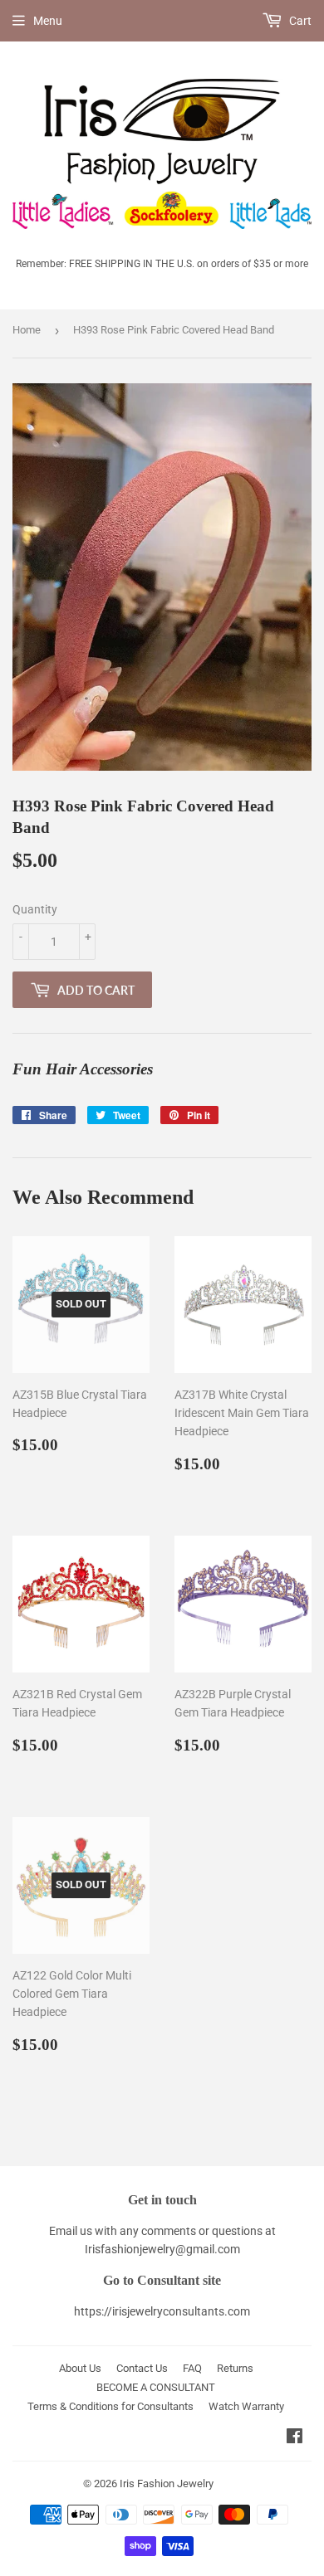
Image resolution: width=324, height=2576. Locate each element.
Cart (299, 21)
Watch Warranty (246, 2406)
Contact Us (142, 2368)
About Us (80, 2368)
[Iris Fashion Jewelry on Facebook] (295, 2438)
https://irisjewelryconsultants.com (162, 2311)
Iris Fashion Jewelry (167, 2483)
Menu (48, 21)
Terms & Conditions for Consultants (110, 2406)
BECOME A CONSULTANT (156, 2387)
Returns (235, 2368)
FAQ (192, 2368)
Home (27, 330)
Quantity (35, 909)
